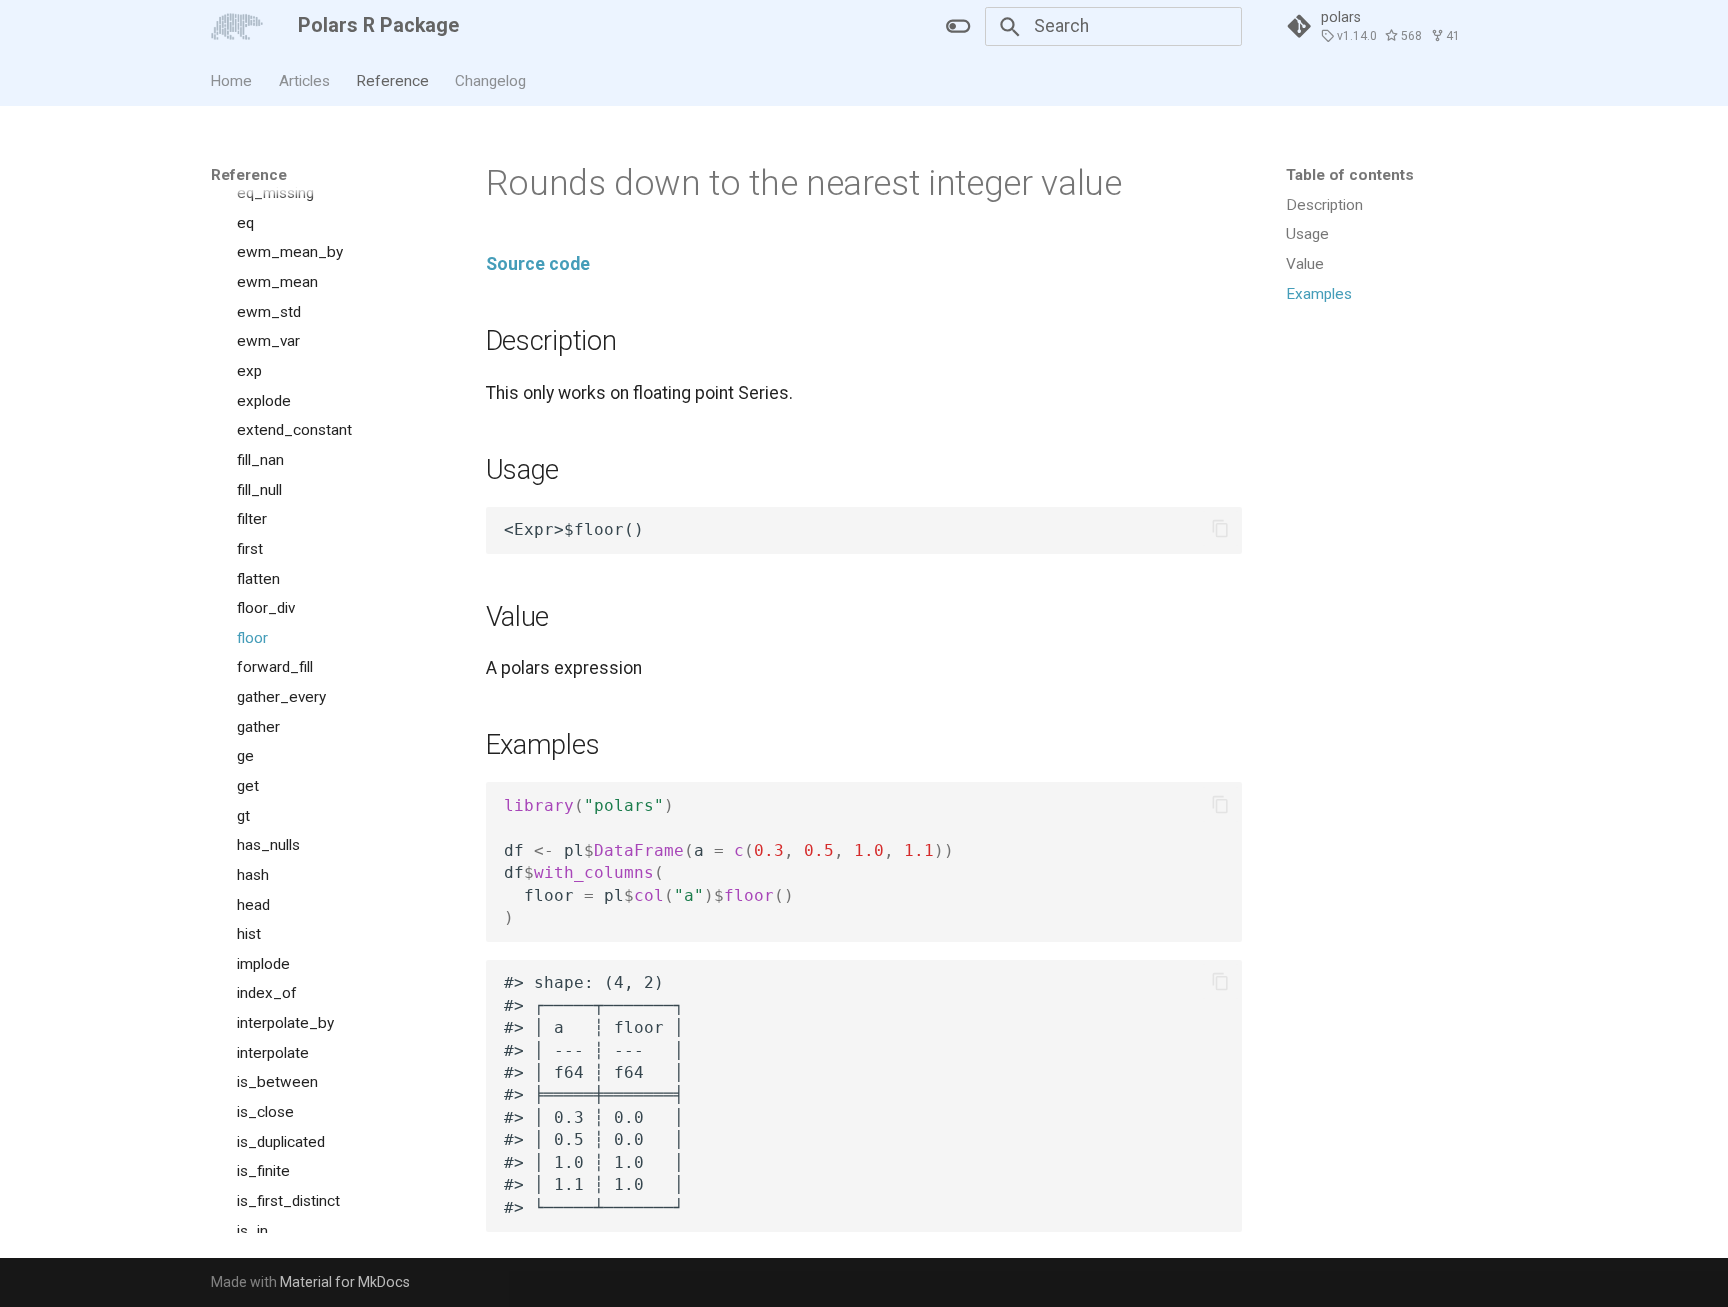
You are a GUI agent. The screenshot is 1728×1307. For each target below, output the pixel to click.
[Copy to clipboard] (1220, 529)
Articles (304, 80)
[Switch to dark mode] (959, 26)
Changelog (491, 80)
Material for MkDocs (345, 1282)
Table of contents (1350, 175)
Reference (392, 80)
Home (232, 80)
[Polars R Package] (237, 26)
